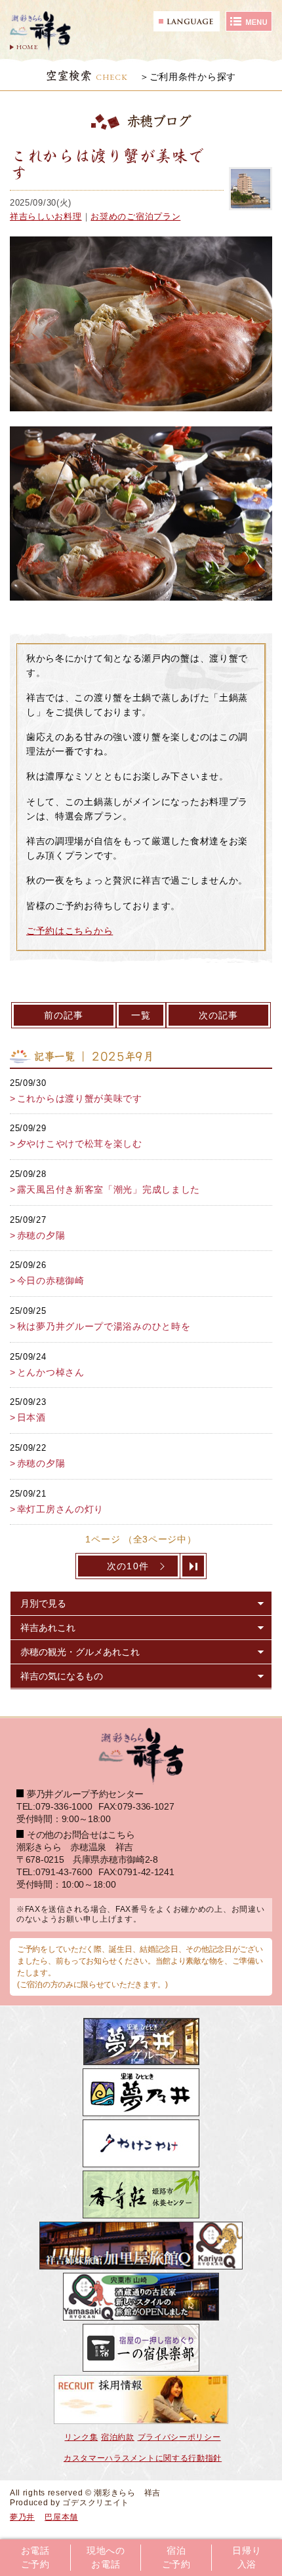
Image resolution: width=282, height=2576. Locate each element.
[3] (193, 1566)
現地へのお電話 (106, 2558)
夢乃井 (22, 2517)
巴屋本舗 (61, 2517)
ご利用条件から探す (193, 77)
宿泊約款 (118, 2437)
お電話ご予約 (35, 2558)
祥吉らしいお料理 (46, 216)
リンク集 (81, 2437)
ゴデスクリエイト (96, 2503)
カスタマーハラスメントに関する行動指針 (143, 2458)
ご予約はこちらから (70, 931)
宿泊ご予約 (176, 2558)
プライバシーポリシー (179, 2437)
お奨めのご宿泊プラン (135, 216)
